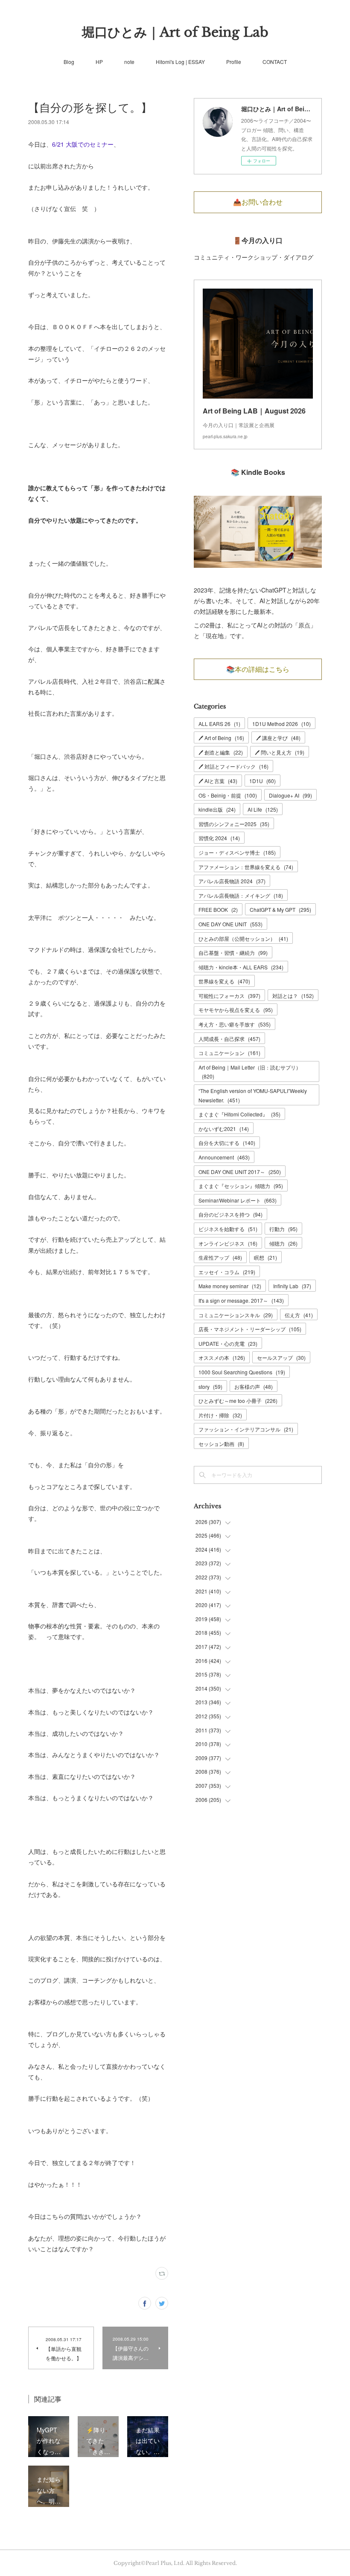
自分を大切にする (227, 1143)
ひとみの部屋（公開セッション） (243, 938)
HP (99, 62)
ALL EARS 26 (219, 724)
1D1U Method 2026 (281, 724)
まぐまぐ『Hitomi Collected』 (239, 1114)
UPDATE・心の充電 (228, 1343)
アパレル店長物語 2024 (232, 881)
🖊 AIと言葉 (218, 781)
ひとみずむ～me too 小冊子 (238, 1401)
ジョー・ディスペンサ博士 (237, 852)
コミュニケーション (229, 1053)
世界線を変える (224, 981)
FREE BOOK (218, 909)
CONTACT (275, 62)
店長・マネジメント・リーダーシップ (250, 1329)
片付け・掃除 (220, 1415)
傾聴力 (283, 1243)
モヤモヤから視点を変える (236, 1010)
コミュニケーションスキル (236, 1315)
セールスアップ (281, 1357)
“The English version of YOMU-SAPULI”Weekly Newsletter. (253, 1095)
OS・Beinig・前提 (228, 795)
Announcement (224, 1157)
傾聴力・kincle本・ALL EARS (241, 967)
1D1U (262, 781)
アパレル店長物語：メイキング (241, 895)
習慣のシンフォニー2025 (234, 824)
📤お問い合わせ (258, 202)
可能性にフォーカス (229, 996)
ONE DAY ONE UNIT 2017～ (240, 1172)
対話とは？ (293, 996)
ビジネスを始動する (228, 1229)
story (210, 1386)
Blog (69, 62)
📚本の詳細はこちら (258, 669)
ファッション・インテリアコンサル (246, 1429)
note (129, 62)
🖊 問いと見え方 (280, 752)
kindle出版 (217, 809)
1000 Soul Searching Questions (242, 1372)
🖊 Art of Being (221, 738)
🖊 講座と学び (278, 738)
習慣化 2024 (219, 838)
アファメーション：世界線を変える (246, 867)
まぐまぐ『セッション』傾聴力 (241, 1186)
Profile (234, 62)
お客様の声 (254, 1386)
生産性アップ (220, 1257)
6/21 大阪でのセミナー (83, 144)
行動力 (283, 1229)
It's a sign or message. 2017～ (241, 1300)
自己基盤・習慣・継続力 (233, 953)
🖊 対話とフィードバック (233, 766)
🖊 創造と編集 (221, 752)
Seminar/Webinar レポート (238, 1200)
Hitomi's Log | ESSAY (180, 62)
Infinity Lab (292, 1286)
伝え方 (299, 1315)
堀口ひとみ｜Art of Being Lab (175, 32)
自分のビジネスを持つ (230, 1214)
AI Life (263, 809)
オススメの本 (222, 1357)
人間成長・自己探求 (229, 1039)
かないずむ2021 (224, 1129)
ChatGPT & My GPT (280, 909)
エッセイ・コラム (227, 1272)
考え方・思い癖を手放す (235, 1024)
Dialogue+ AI (290, 795)
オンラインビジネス (228, 1243)
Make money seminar (230, 1286)
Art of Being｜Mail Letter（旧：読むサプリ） (250, 1072)
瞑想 (265, 1257)
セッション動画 (221, 1444)
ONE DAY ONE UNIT (230, 924)
